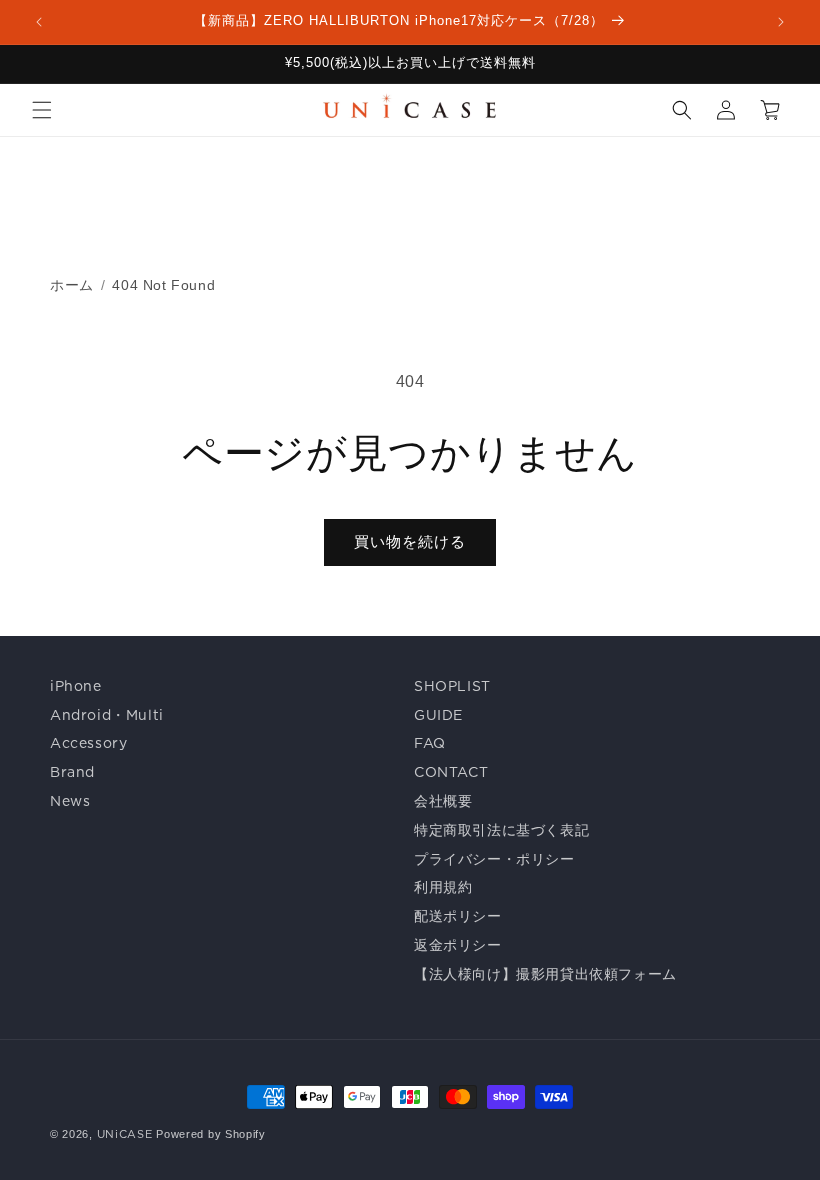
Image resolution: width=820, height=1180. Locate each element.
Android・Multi (107, 715)
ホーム (72, 285)
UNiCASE (125, 1134)
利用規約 (443, 887)
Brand (72, 772)
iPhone (76, 686)
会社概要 (443, 801)
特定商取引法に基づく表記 (501, 830)
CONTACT (451, 772)
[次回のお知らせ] (781, 22)
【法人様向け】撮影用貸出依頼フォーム (545, 974)
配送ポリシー (458, 916)
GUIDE (438, 715)
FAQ (430, 743)
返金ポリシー (458, 945)
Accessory (88, 743)
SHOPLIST (452, 686)
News (70, 801)
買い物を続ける (410, 541)
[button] (42, 110)
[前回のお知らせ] (39, 22)
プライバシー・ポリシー (494, 859)
